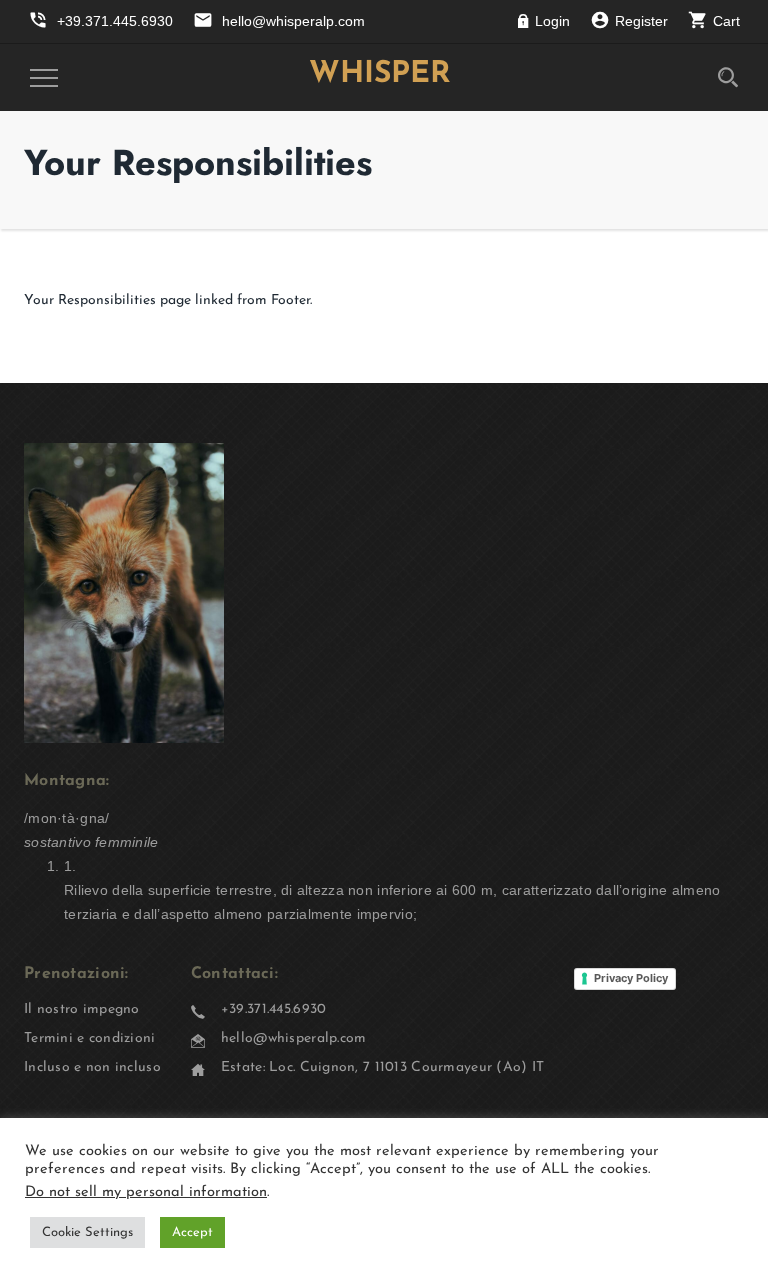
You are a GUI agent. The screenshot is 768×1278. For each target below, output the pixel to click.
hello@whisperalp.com (294, 1038)
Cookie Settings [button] (87, 1232)
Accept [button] (192, 1232)
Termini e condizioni (90, 1038)
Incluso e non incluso (92, 1067)
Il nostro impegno (82, 1009)
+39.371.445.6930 (273, 1009)
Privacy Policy (631, 978)
